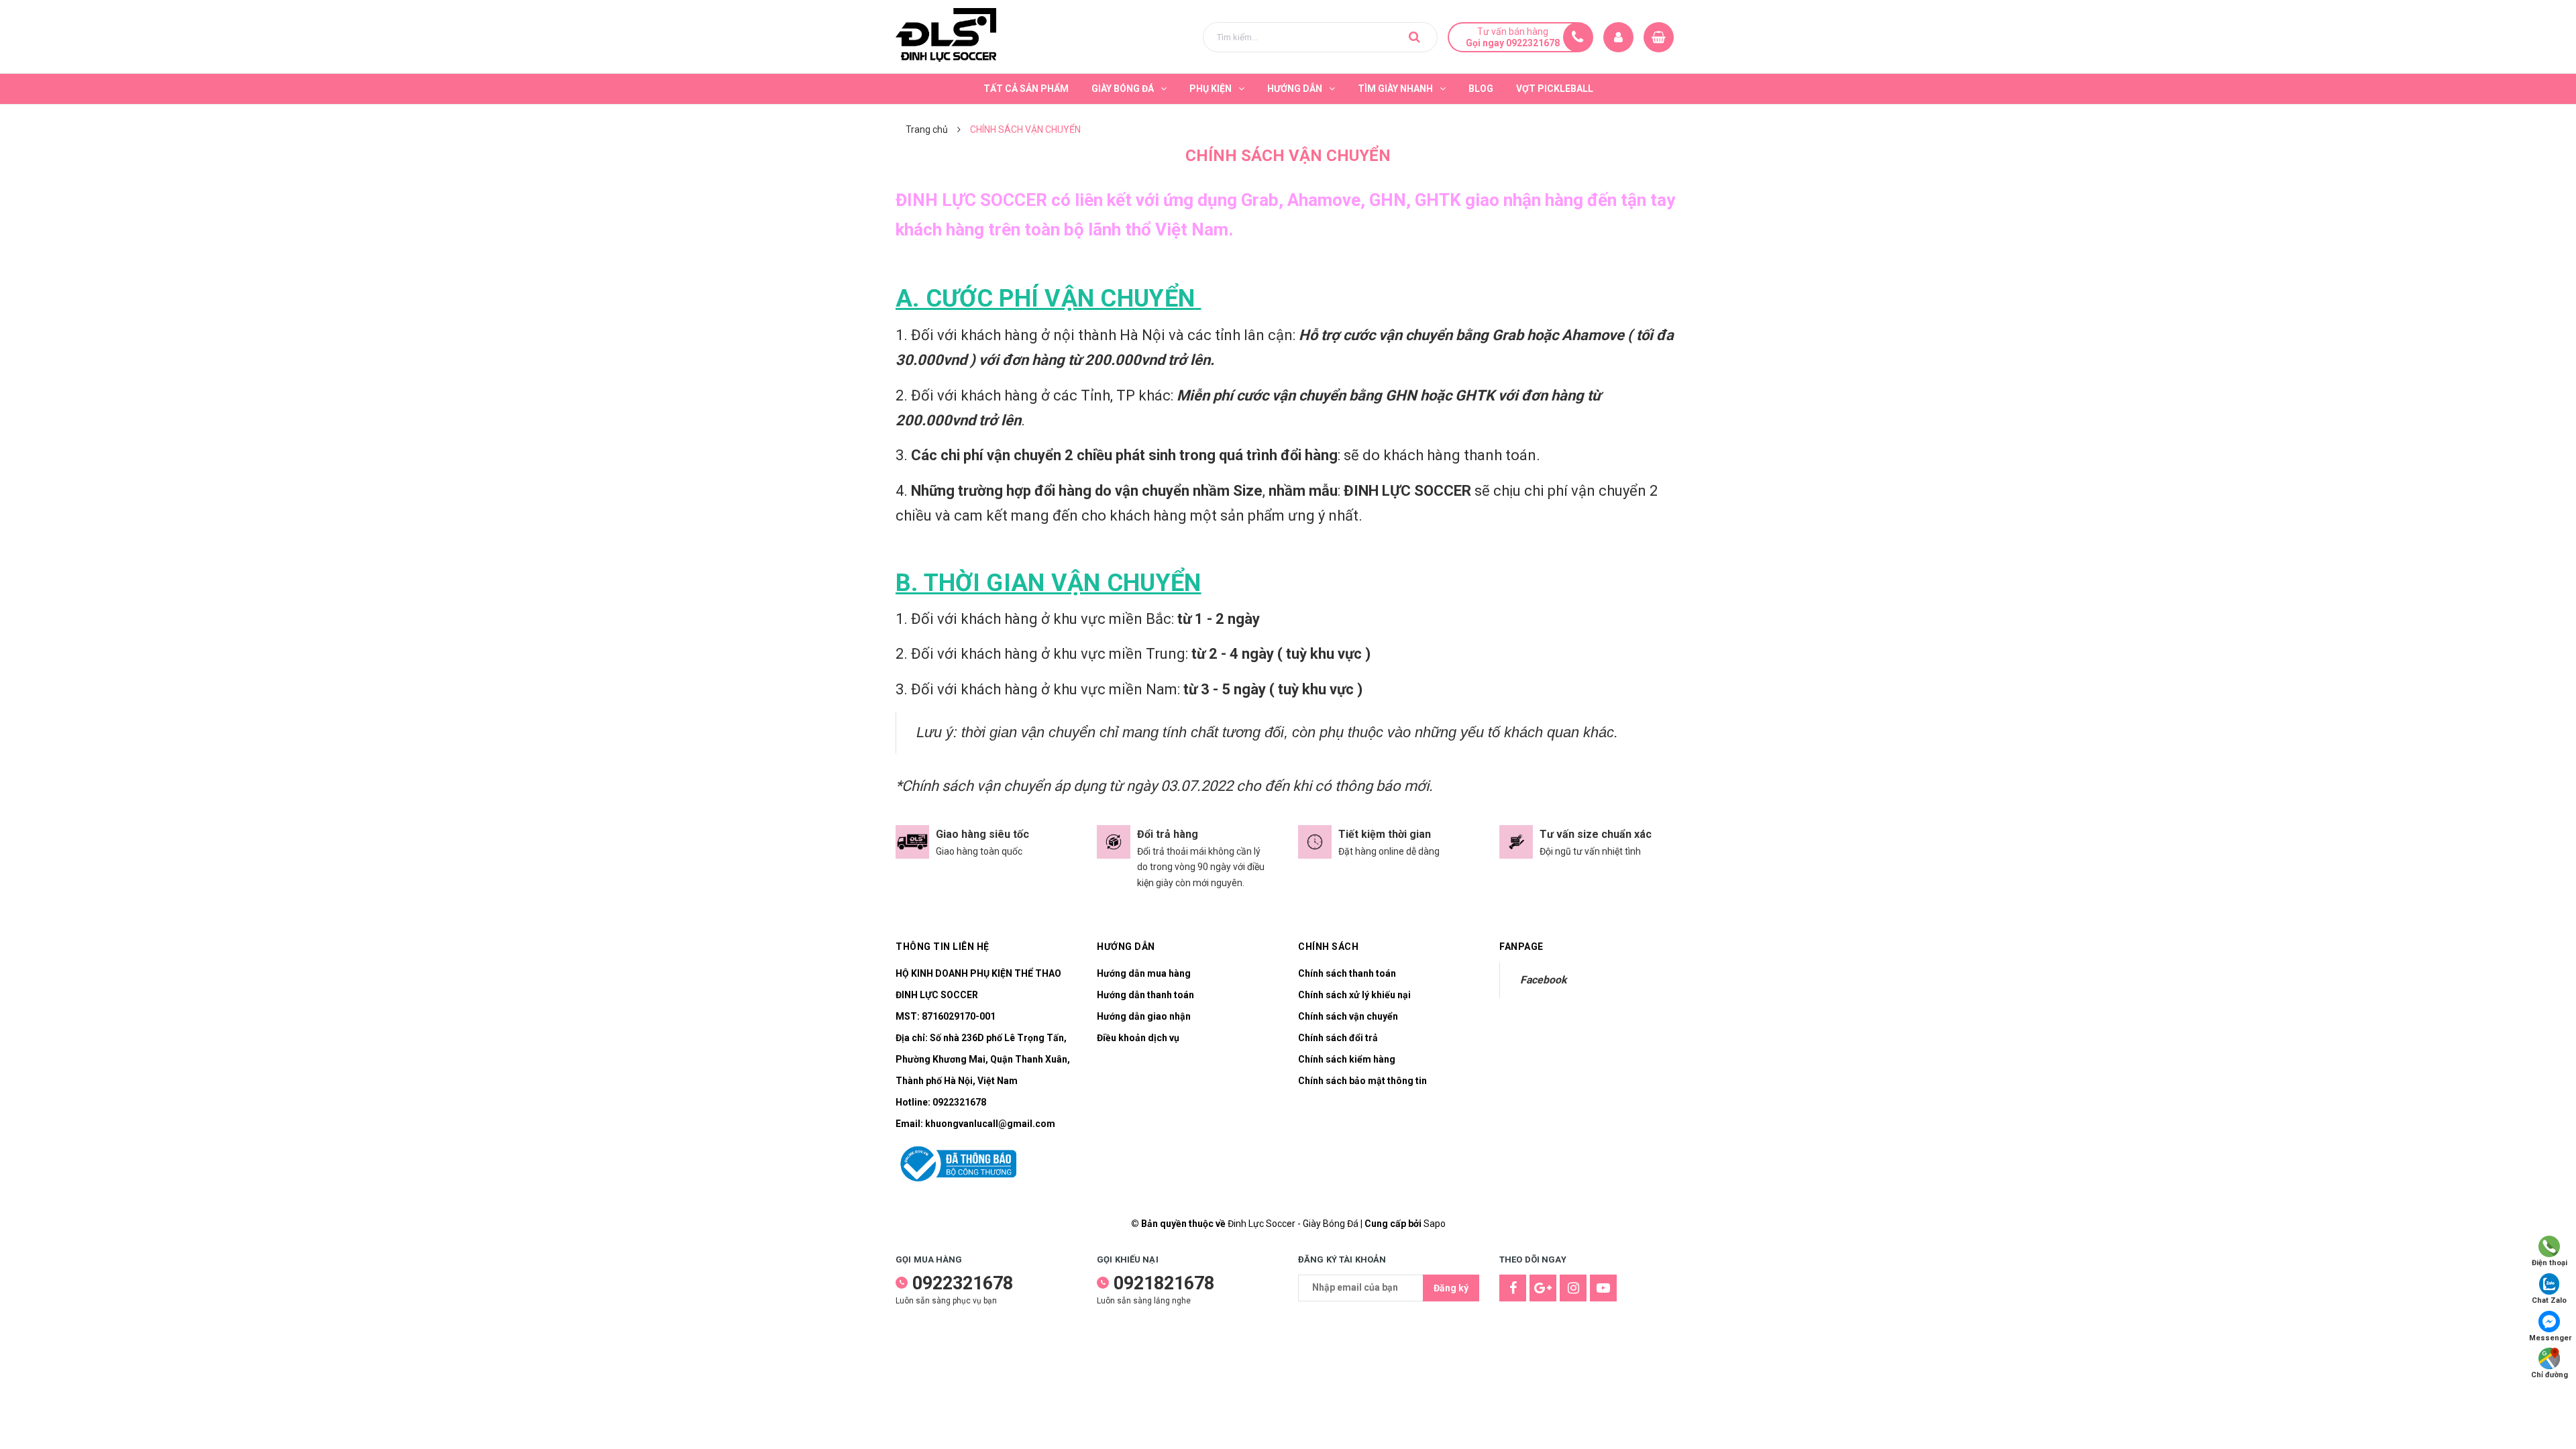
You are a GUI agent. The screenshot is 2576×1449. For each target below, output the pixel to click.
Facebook (1543, 980)
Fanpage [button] (1521, 947)
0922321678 (959, 1102)
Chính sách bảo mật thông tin (1362, 1081)
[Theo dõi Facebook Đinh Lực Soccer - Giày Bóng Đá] (1513, 1288)
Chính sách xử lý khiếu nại (1354, 995)
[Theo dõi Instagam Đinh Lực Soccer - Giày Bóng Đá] (1573, 1288)
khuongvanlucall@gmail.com (990, 1124)
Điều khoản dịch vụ (1138, 1038)
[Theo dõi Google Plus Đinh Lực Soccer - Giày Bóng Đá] (1543, 1288)
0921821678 (1164, 1283)
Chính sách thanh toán (1347, 973)
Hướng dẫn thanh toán (1145, 995)
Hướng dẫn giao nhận (1144, 1016)
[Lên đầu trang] (2549, 1419)
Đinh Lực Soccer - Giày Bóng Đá (1293, 1224)
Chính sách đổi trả (1338, 1038)
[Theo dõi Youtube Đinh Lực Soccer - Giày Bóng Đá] (1603, 1288)
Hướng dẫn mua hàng (1144, 973)
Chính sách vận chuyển (1348, 1016)
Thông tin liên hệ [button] (943, 947)
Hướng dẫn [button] (1126, 947)
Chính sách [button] (1328, 947)
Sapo (1435, 1224)
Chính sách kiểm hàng (1347, 1059)
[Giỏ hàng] (1659, 37)
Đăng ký (1451, 1288)
